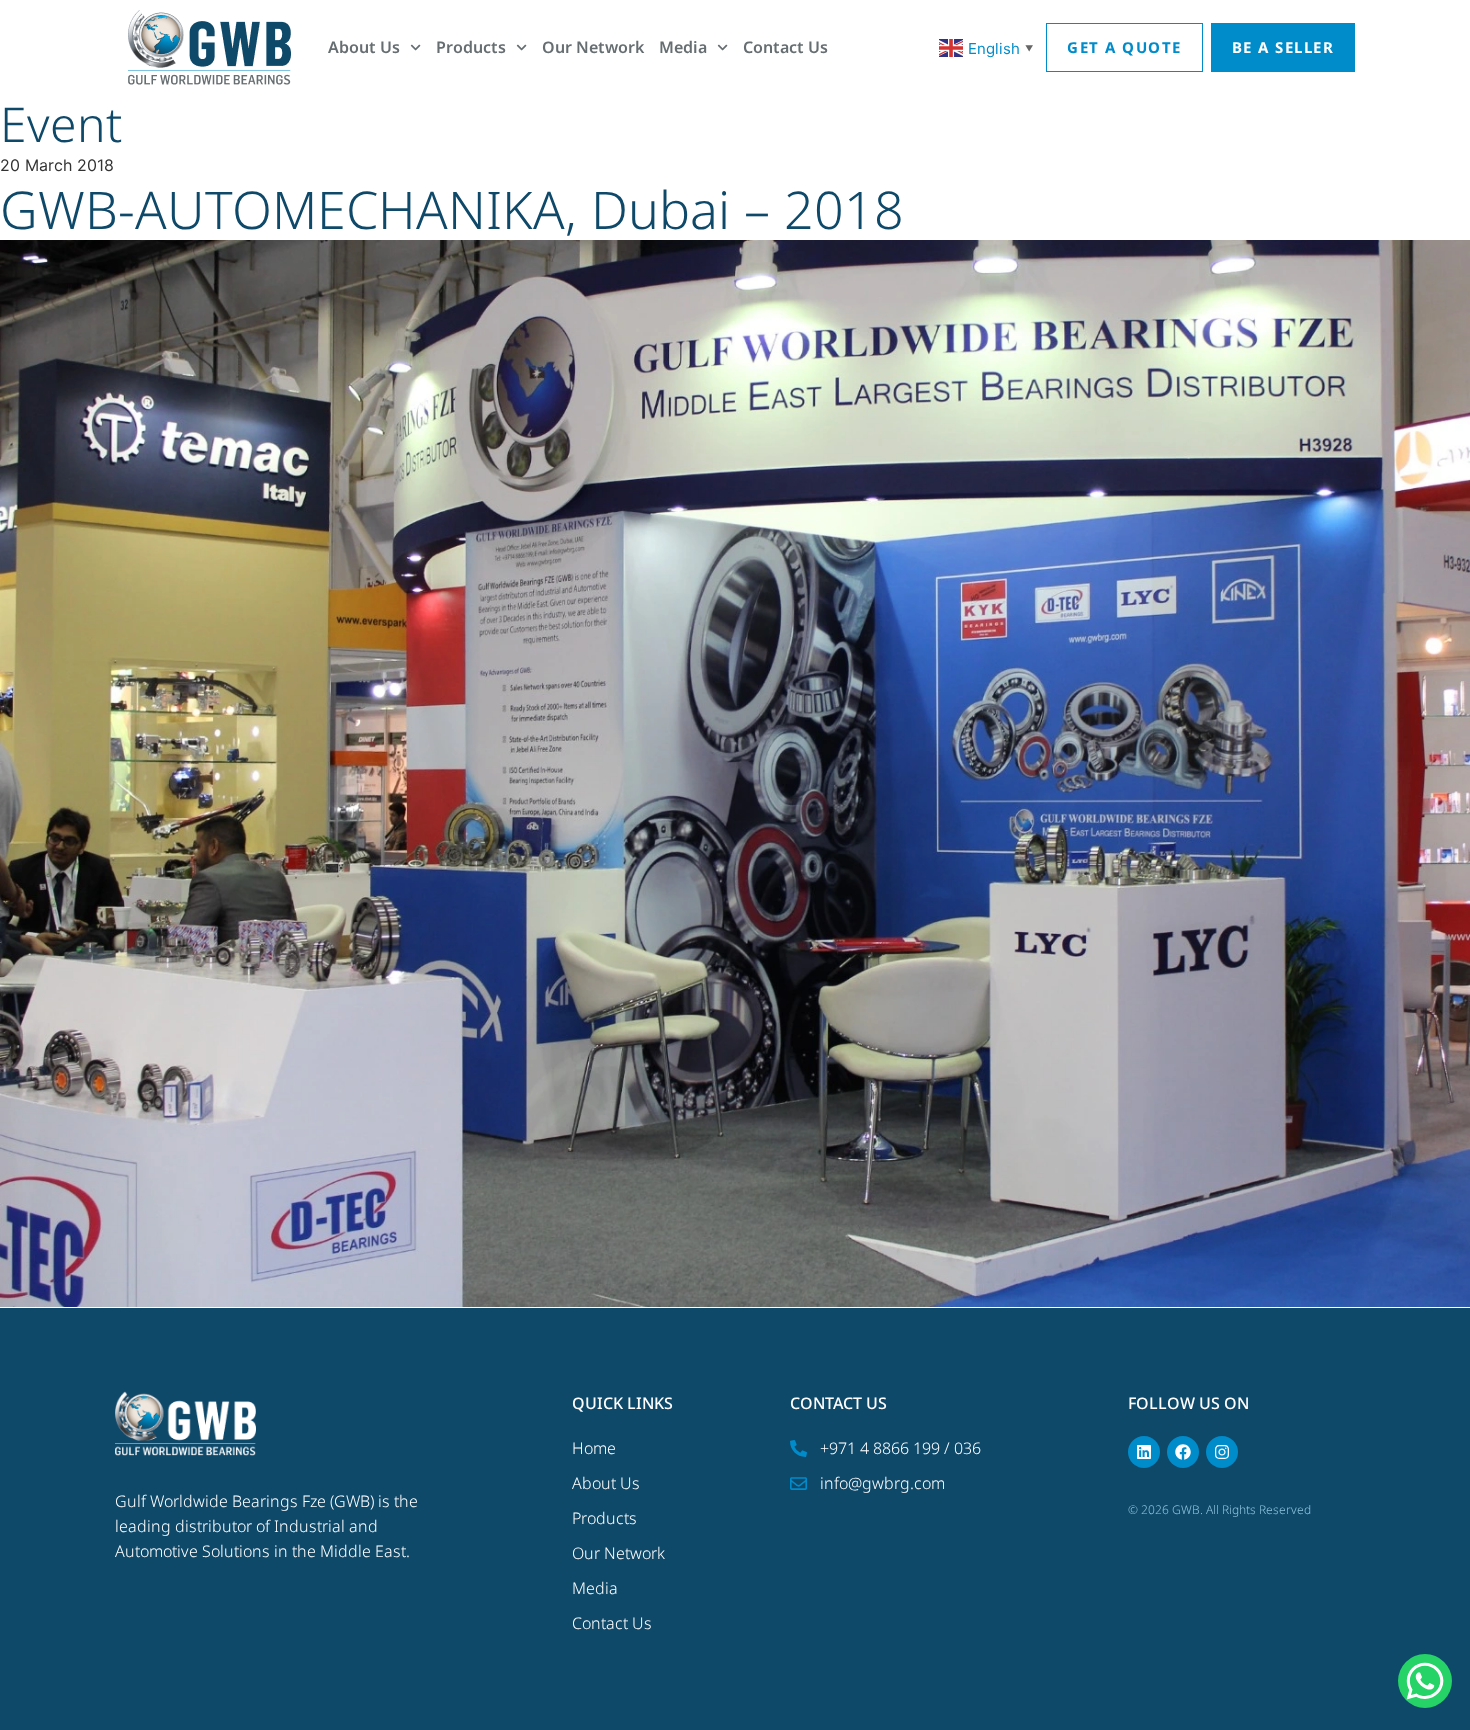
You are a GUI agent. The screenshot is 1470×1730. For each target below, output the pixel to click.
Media (683, 47)
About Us (364, 47)
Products (471, 47)
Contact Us (785, 47)
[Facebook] (1183, 1452)
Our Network (593, 47)
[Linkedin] (1144, 1452)
